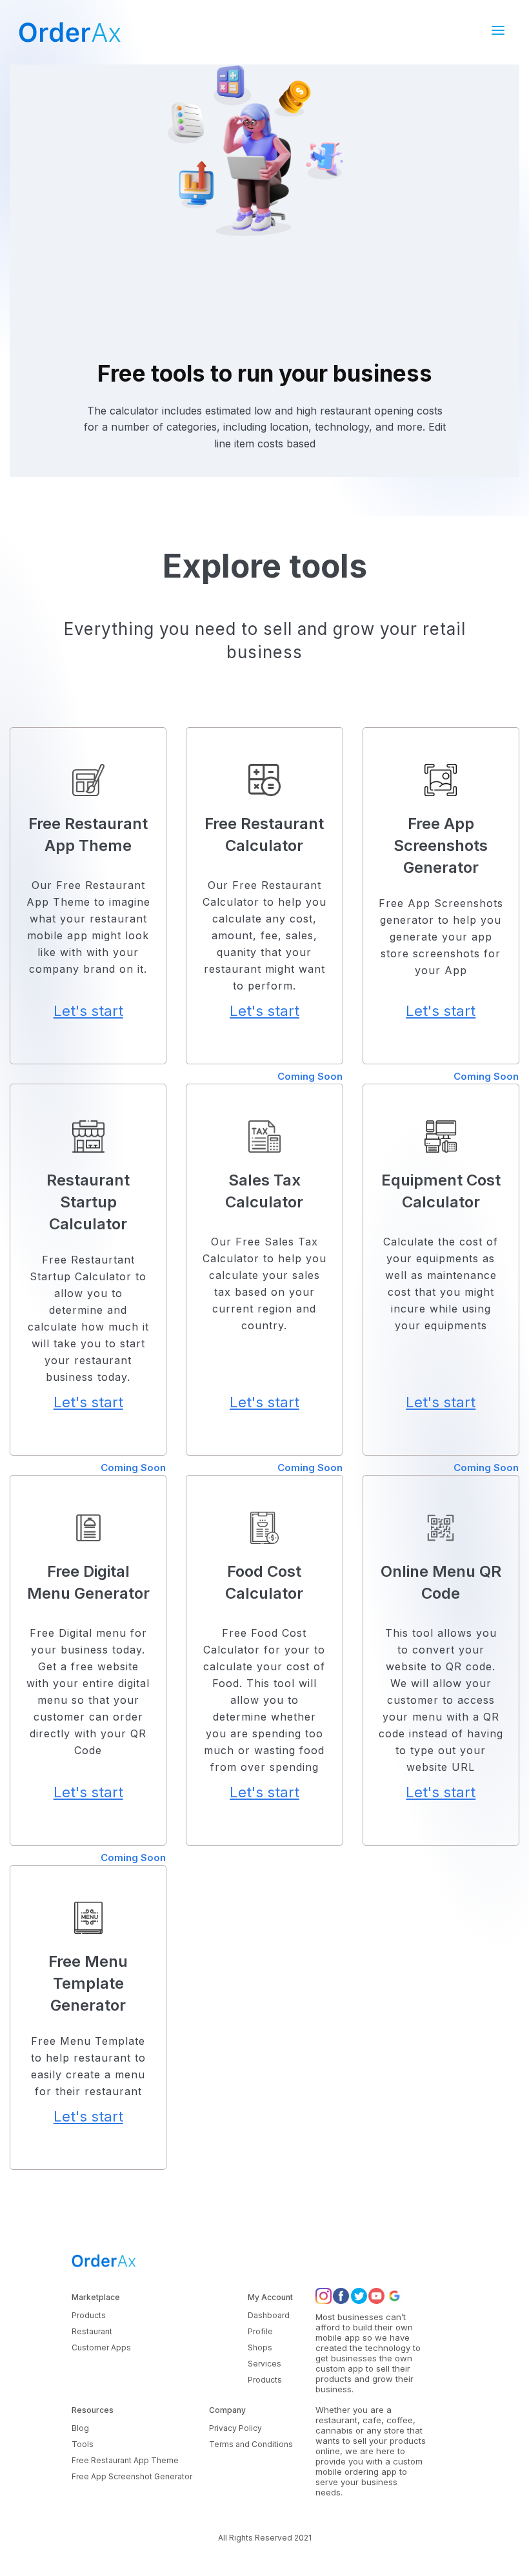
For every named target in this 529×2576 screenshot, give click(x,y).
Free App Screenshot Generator (132, 2476)
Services (264, 2364)
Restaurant (92, 2331)
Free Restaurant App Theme (125, 2460)
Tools (83, 2444)
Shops (260, 2347)
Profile (260, 2331)
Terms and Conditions (251, 2444)
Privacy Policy (235, 2428)
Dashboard (269, 2315)
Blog (80, 2428)
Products (89, 2315)
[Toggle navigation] (502, 32)
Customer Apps (101, 2347)
